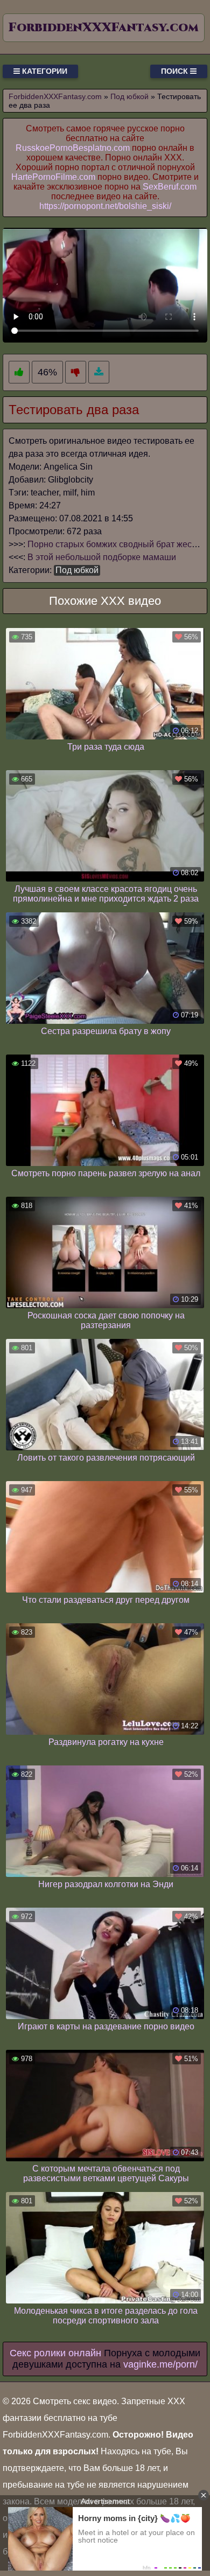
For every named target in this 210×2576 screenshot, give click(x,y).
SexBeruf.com (170, 187)
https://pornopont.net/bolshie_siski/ (105, 206)
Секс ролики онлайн (55, 2353)
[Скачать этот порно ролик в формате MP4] (99, 372)
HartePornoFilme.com (53, 177)
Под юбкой (77, 570)
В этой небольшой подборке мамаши (102, 557)
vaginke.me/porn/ (160, 2364)
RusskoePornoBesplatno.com (73, 148)
